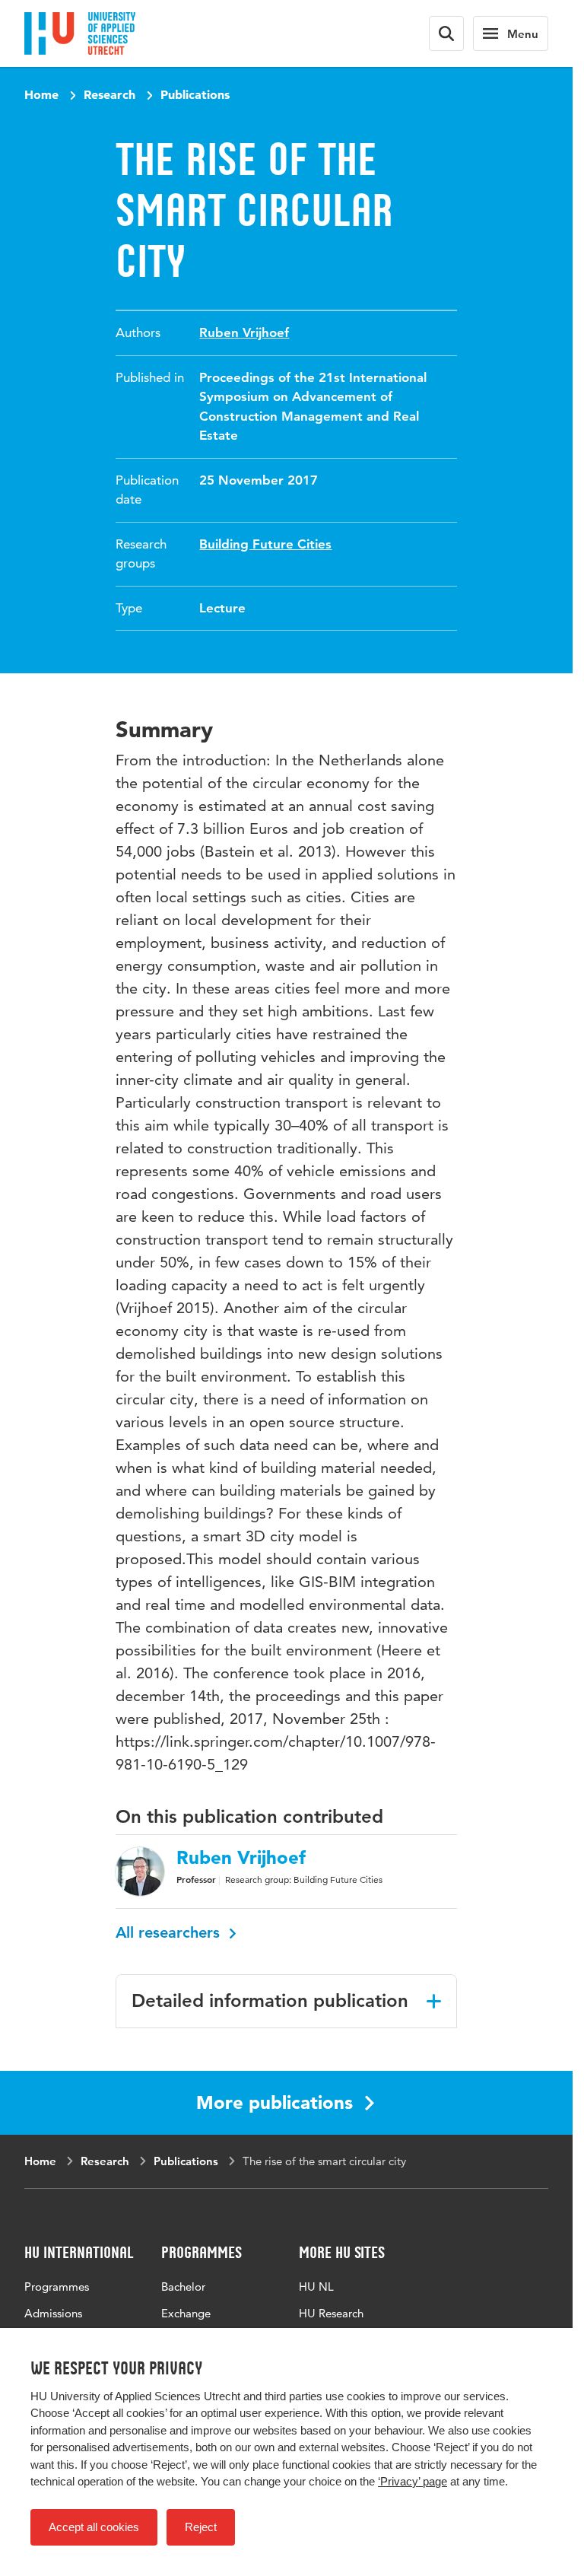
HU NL (316, 2287)
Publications (195, 94)
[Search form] (446, 33)
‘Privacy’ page (413, 2481)
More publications (275, 2102)
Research (109, 94)
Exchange (186, 2313)
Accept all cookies (94, 2527)
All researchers (170, 1932)
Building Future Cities (265, 544)
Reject (201, 2527)
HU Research (331, 2313)
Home (41, 94)
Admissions (53, 2313)
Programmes (57, 2287)
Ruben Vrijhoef (244, 332)
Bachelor (183, 2287)
